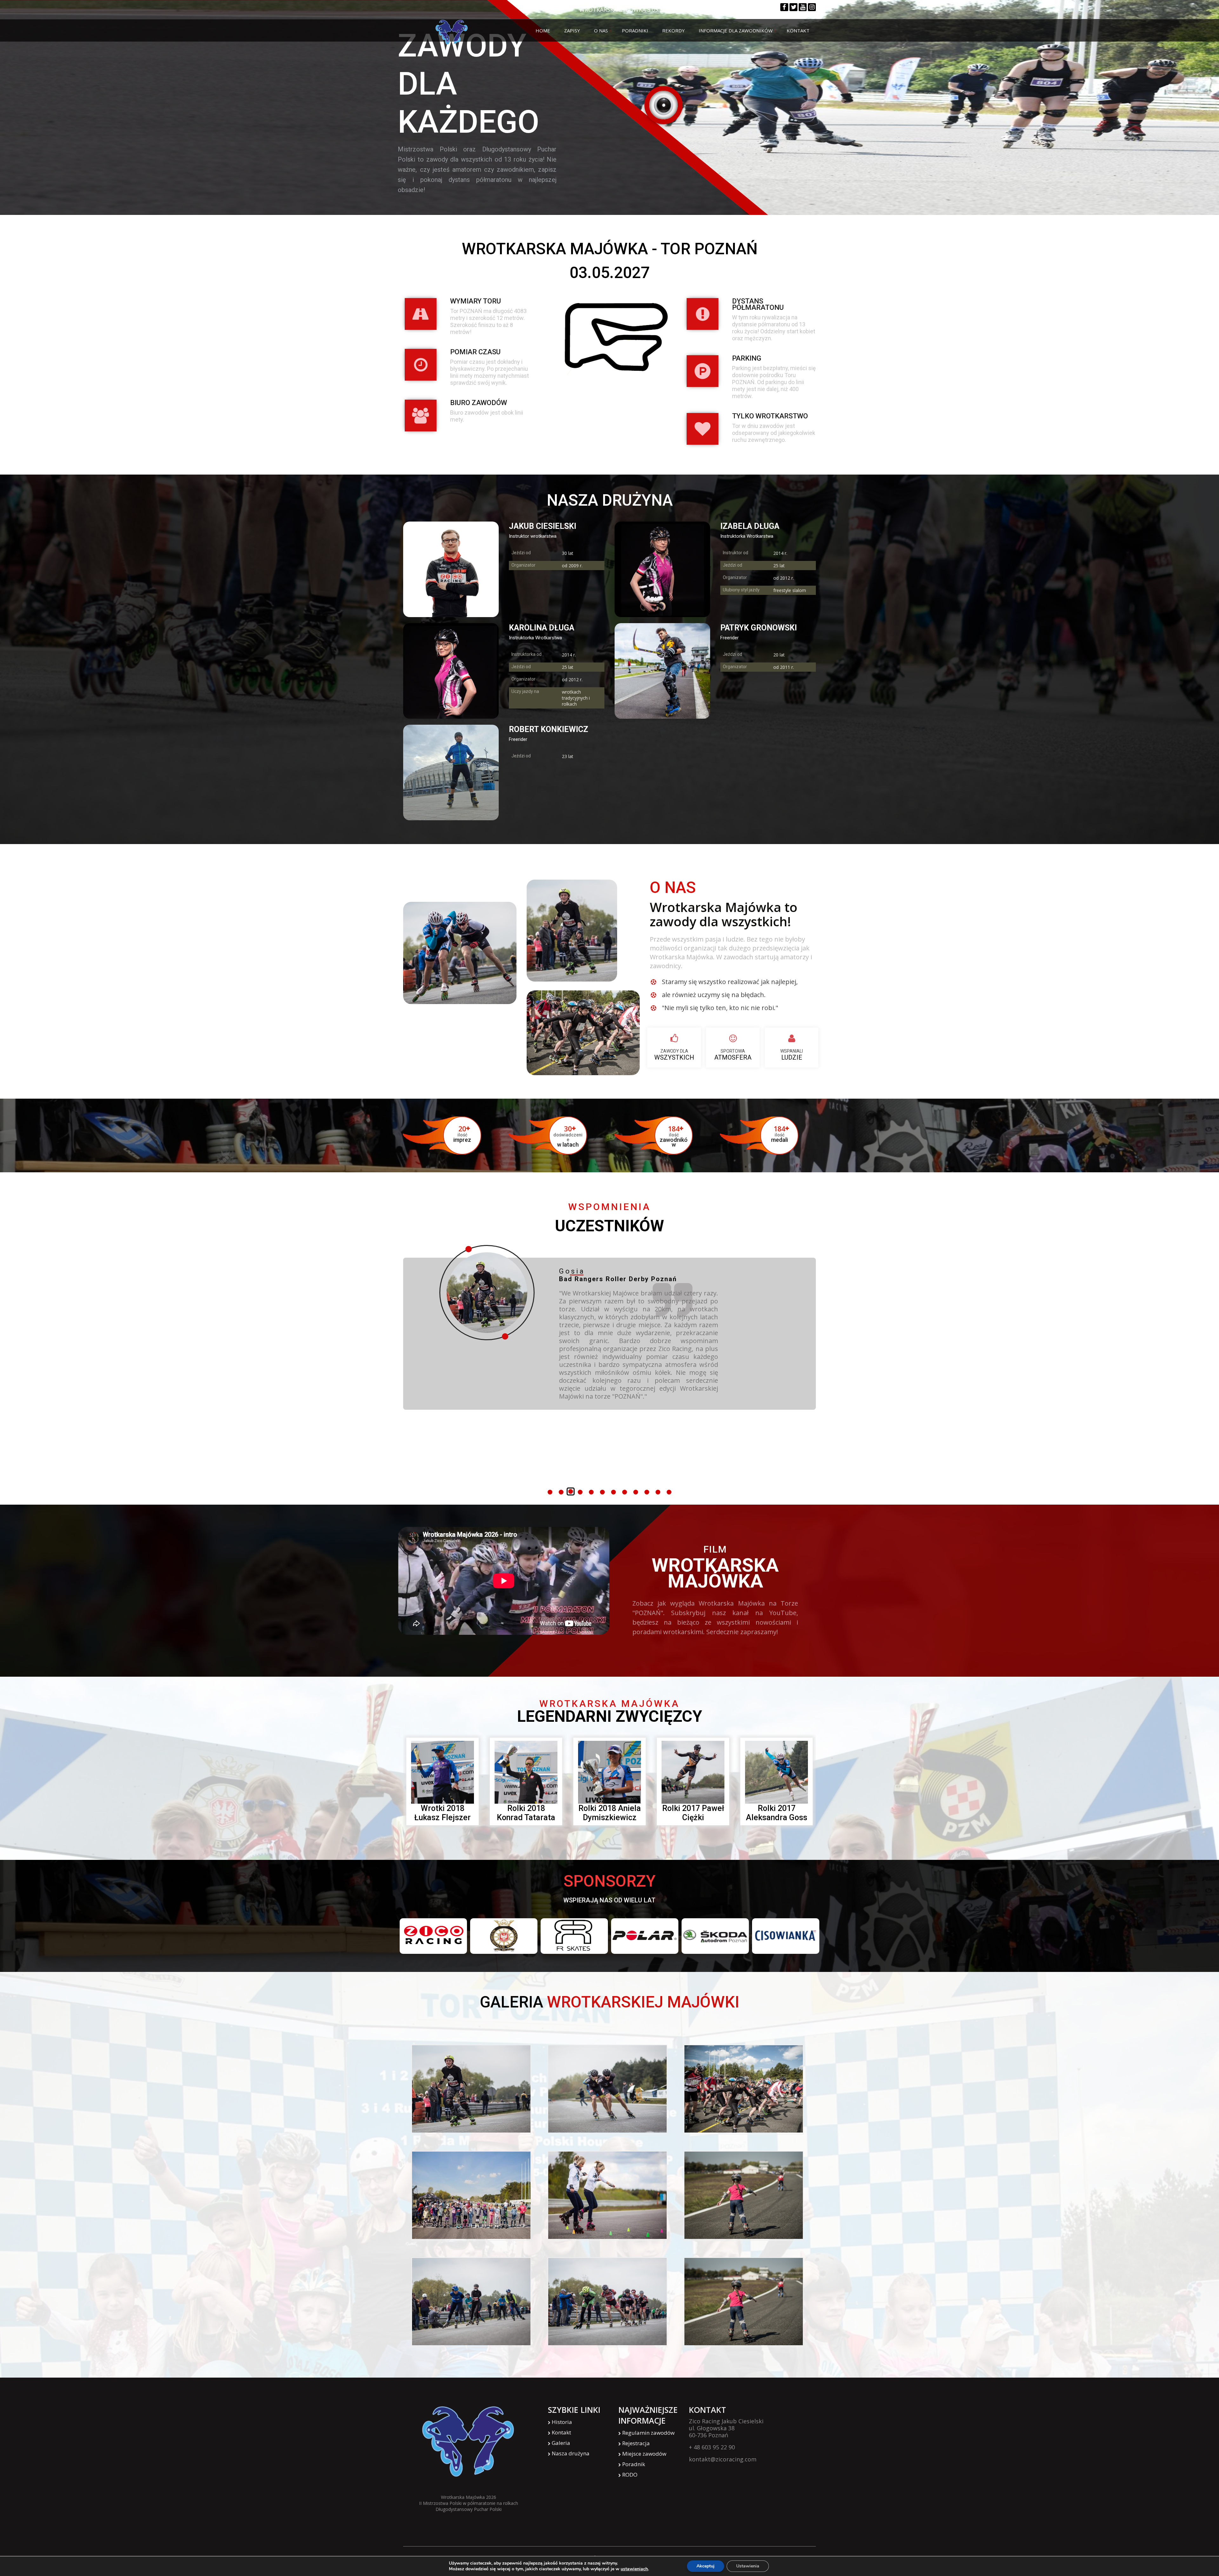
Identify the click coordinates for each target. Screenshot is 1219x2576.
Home (543, 30)
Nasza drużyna (571, 2454)
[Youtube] (803, 7)
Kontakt (798, 30)
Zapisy (572, 30)
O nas (601, 30)
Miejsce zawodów (644, 2454)
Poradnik (634, 2464)
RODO (630, 2475)
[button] (550, 1492)
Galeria (561, 2443)
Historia (562, 2422)
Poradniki (635, 30)
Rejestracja (636, 2443)
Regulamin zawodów (648, 2433)
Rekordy (673, 30)
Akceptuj (706, 2566)
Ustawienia (748, 2566)
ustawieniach (634, 2569)
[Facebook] (784, 7)
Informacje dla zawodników (736, 30)
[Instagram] (812, 7)
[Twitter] (793, 7)
